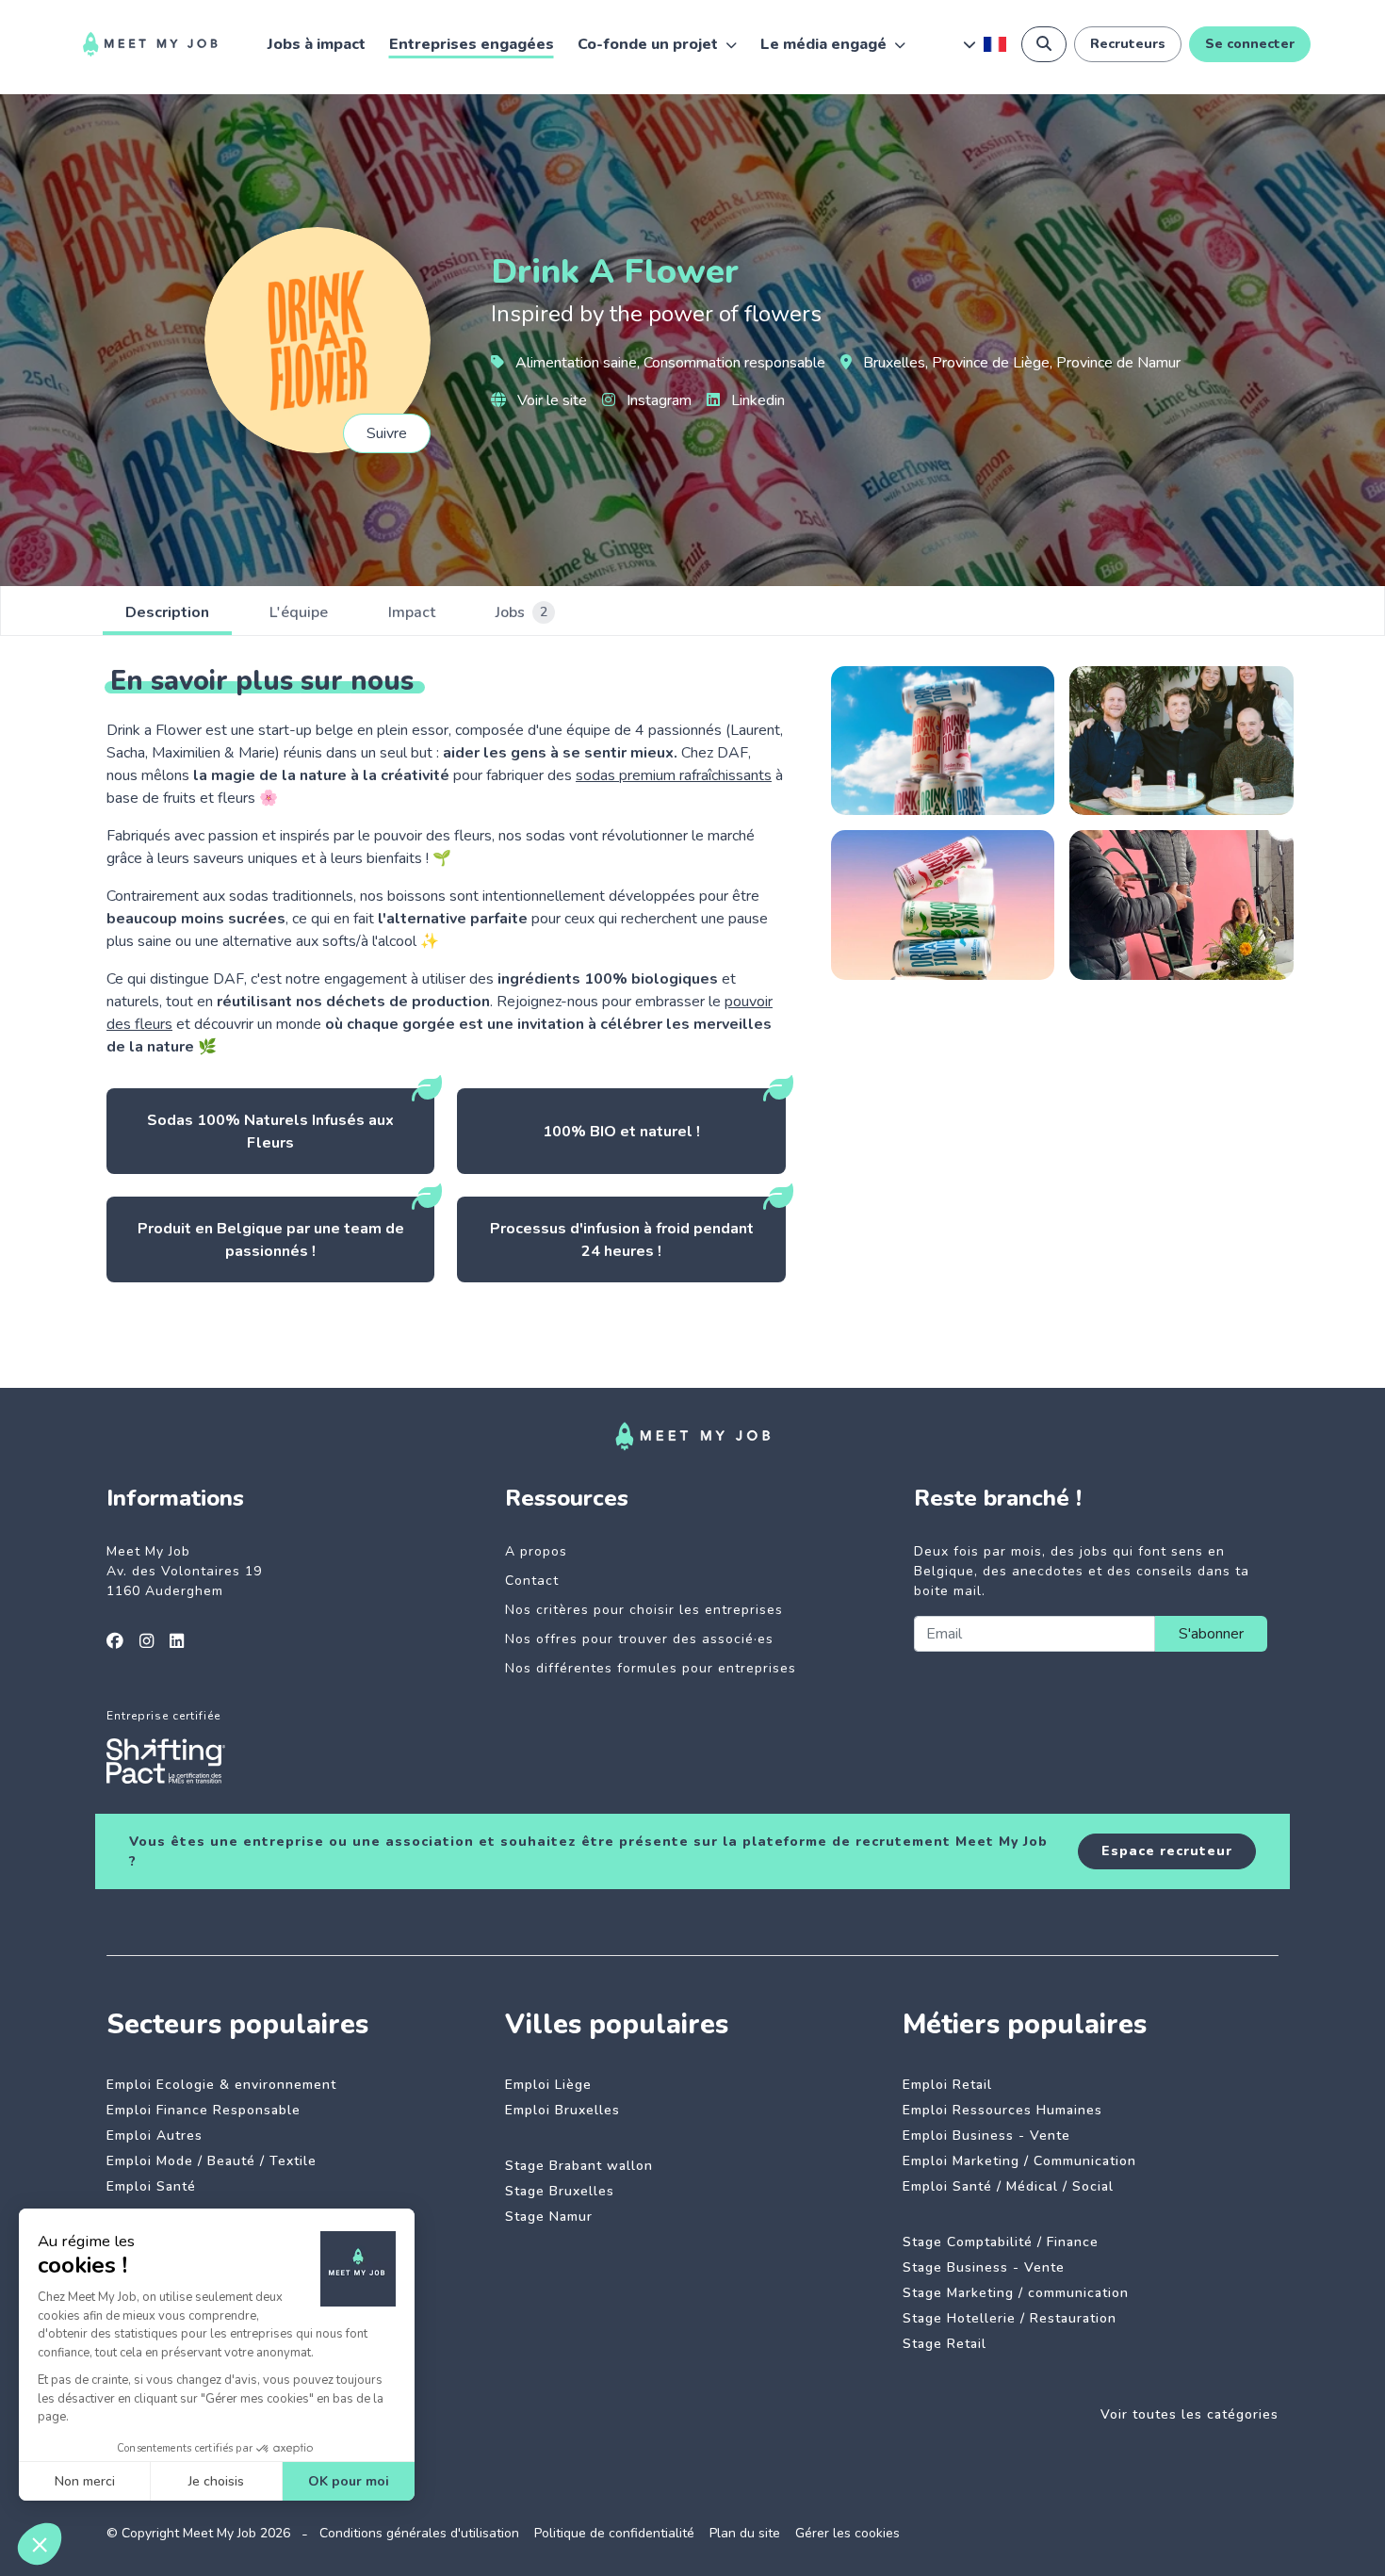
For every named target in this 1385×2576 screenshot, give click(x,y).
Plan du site (745, 2533)
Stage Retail (945, 2344)
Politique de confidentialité (614, 2533)
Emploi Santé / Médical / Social (1008, 2186)
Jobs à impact (317, 44)
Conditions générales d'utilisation (419, 2533)
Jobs (521, 612)
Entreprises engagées (472, 44)
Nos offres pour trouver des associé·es (639, 1639)
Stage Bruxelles (560, 2191)
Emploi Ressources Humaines (1002, 2110)
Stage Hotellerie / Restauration (1010, 2318)
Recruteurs (1128, 44)
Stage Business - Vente (984, 2267)
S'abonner (1211, 1634)
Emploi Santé (151, 2186)
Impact (412, 612)
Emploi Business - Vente (986, 2136)
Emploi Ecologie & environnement (221, 2085)
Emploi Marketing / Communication (1019, 2161)
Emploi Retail (947, 2085)
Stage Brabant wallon (579, 2166)
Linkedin (756, 400)
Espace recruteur (1167, 1851)
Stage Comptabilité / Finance (1001, 2242)
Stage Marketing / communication (1016, 2293)
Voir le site (550, 400)
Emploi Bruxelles (562, 2110)
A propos (536, 1551)
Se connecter (1250, 44)
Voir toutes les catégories (1189, 2414)
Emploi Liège (548, 2085)
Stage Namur (549, 2217)
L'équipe (299, 612)
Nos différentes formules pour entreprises (651, 1668)
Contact (532, 1581)
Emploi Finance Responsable (204, 2110)
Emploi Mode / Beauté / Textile (212, 2161)
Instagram (657, 400)
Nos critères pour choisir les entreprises (644, 1610)
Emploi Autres (155, 2136)
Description (167, 612)
